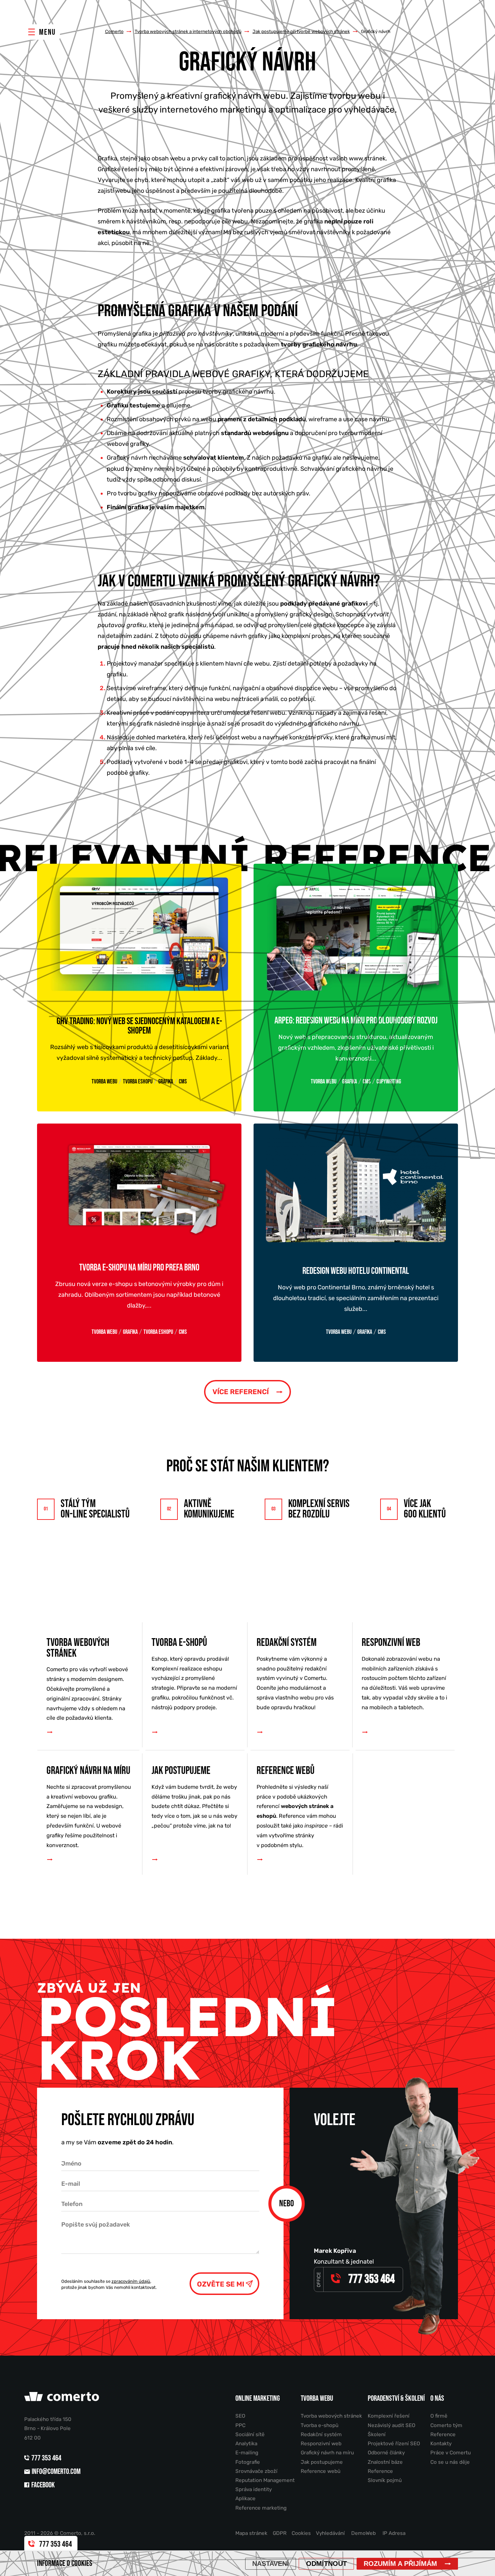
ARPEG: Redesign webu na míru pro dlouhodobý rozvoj (356, 1021)
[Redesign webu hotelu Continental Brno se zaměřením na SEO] (356, 1189)
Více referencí (241, 1392)
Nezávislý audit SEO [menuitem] (391, 2425)
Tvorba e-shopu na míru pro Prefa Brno (139, 1268)
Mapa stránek (251, 2533)
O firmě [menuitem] (439, 2416)
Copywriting (389, 1082)
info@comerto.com (56, 2472)
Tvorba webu (104, 1082)
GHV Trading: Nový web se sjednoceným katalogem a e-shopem (139, 1026)
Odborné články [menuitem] (386, 2453)
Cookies (301, 2533)
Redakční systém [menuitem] (295, 1674)
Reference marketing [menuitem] (261, 2508)
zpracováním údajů (131, 2281)
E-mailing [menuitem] (247, 2453)
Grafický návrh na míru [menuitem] (89, 1806)
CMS (183, 1082)
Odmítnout (326, 2564)
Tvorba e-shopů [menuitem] (194, 1674)
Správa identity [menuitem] (254, 2489)
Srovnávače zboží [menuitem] (256, 2471)
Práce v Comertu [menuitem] (451, 2453)
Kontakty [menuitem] (441, 2444)
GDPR (280, 2533)
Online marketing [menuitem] (258, 2399)
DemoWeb (364, 2533)
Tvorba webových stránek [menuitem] (87, 1679)
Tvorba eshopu (138, 1082)
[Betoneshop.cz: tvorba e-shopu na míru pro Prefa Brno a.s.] (139, 1187)
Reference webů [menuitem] (300, 1806)
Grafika (166, 1082)
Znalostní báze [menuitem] (385, 2462)
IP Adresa (394, 2533)
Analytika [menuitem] (246, 2444)
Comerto (114, 31)
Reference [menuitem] (380, 2471)
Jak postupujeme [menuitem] (194, 1797)
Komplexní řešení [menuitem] (389, 2416)
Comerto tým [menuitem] (446, 2425)
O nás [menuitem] (437, 2399)
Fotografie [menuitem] (248, 2462)
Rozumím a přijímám (400, 2564)
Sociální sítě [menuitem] (250, 2434)
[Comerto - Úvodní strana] (63, 2399)
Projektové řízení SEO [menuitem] (394, 2444)
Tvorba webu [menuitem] (317, 2399)
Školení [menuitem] (377, 2434)
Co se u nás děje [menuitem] (450, 2462)
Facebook (43, 2485)
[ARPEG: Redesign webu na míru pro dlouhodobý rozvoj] (356, 934)
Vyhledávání (330, 2533)
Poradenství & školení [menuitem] (396, 2399)
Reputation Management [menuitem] (265, 2480)
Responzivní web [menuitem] (404, 1674)
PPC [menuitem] (240, 2425)
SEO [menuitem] (240, 2416)
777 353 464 (47, 2458)
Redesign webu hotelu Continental (356, 1271)
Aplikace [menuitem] (245, 2498)
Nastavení (271, 2564)
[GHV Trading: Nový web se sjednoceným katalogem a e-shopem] (139, 934)
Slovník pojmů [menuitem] (385, 2480)
